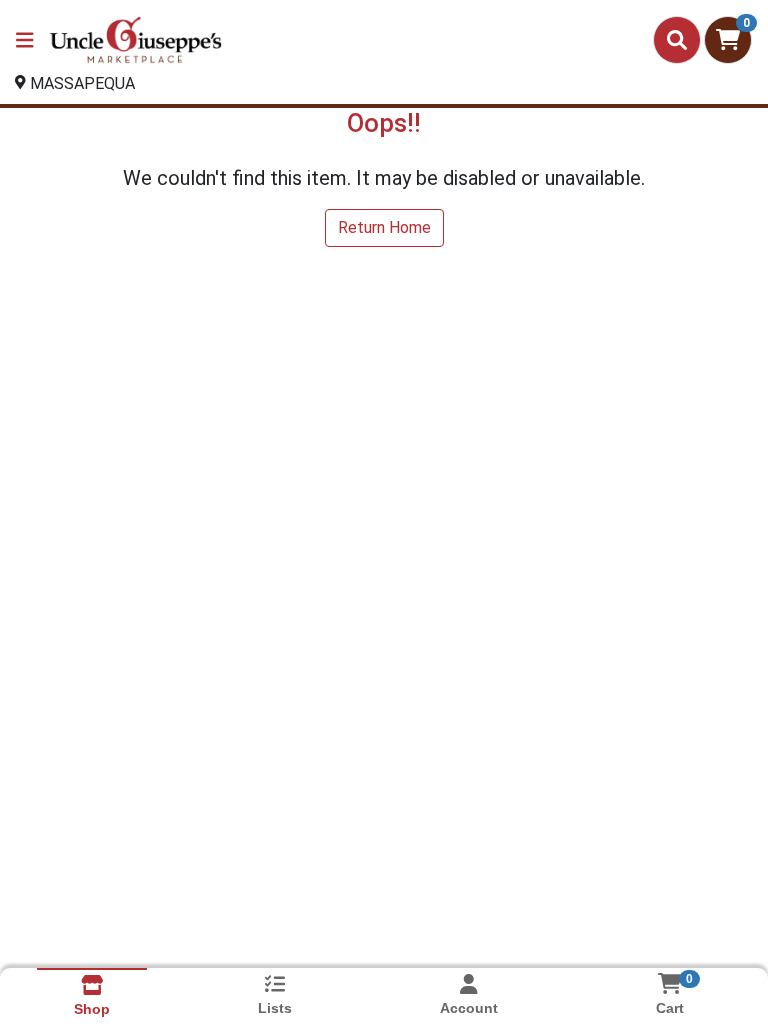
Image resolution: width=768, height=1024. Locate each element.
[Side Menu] (25, 40)
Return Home (384, 227)
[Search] (677, 40)
